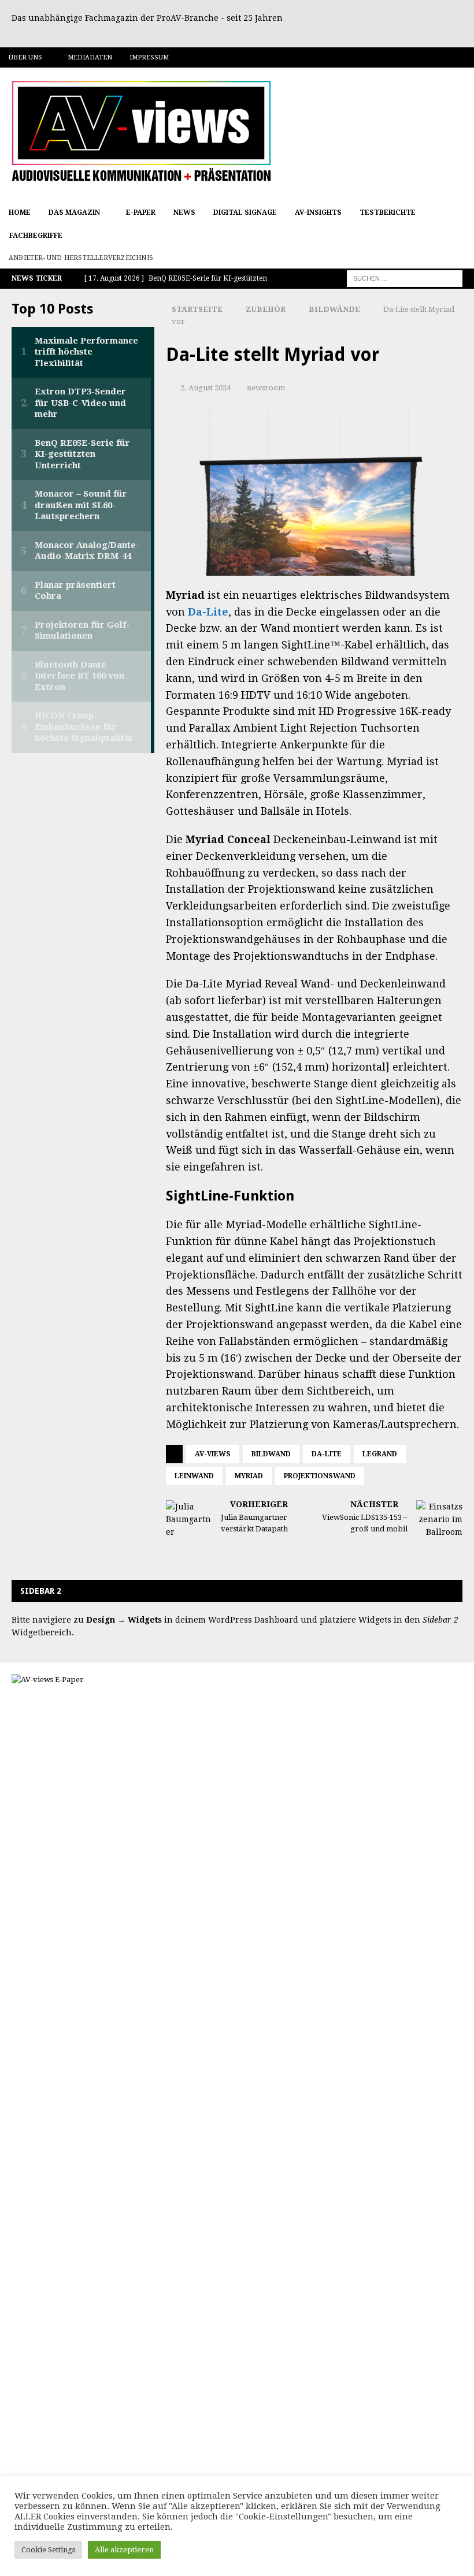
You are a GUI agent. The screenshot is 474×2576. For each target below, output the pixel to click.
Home (20, 213)
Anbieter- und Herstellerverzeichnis (81, 258)
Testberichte (388, 213)
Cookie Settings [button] (48, 2550)
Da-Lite (208, 612)
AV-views (213, 1454)
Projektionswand (320, 1476)
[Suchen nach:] (405, 278)
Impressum (149, 57)
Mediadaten (90, 57)
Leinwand (194, 1476)
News (184, 213)
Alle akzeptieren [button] (124, 2550)
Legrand (380, 1454)
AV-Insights (318, 213)
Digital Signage (245, 213)
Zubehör (266, 309)
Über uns (25, 57)
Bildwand (271, 1454)
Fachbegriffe (36, 236)
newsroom (266, 388)
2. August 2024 (205, 388)
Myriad (249, 1476)
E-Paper (141, 213)
